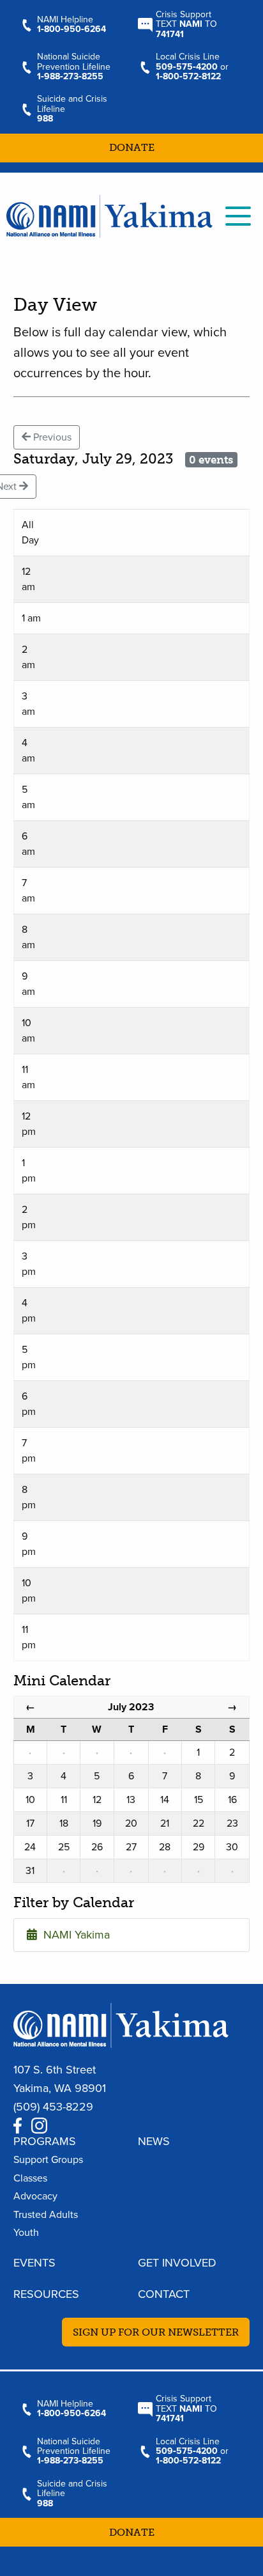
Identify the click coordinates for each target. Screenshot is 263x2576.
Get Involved (177, 2263)
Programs (45, 2141)
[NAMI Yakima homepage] (109, 215)
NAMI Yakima (73, 1935)
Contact (164, 2294)
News (154, 2141)
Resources (46, 2294)
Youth (26, 2233)
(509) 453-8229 (53, 2107)
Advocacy (35, 2196)
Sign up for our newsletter (156, 2332)
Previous (51, 437)
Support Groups (48, 2160)
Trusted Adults (46, 2215)
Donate (132, 147)
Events (34, 2263)
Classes (30, 2178)
